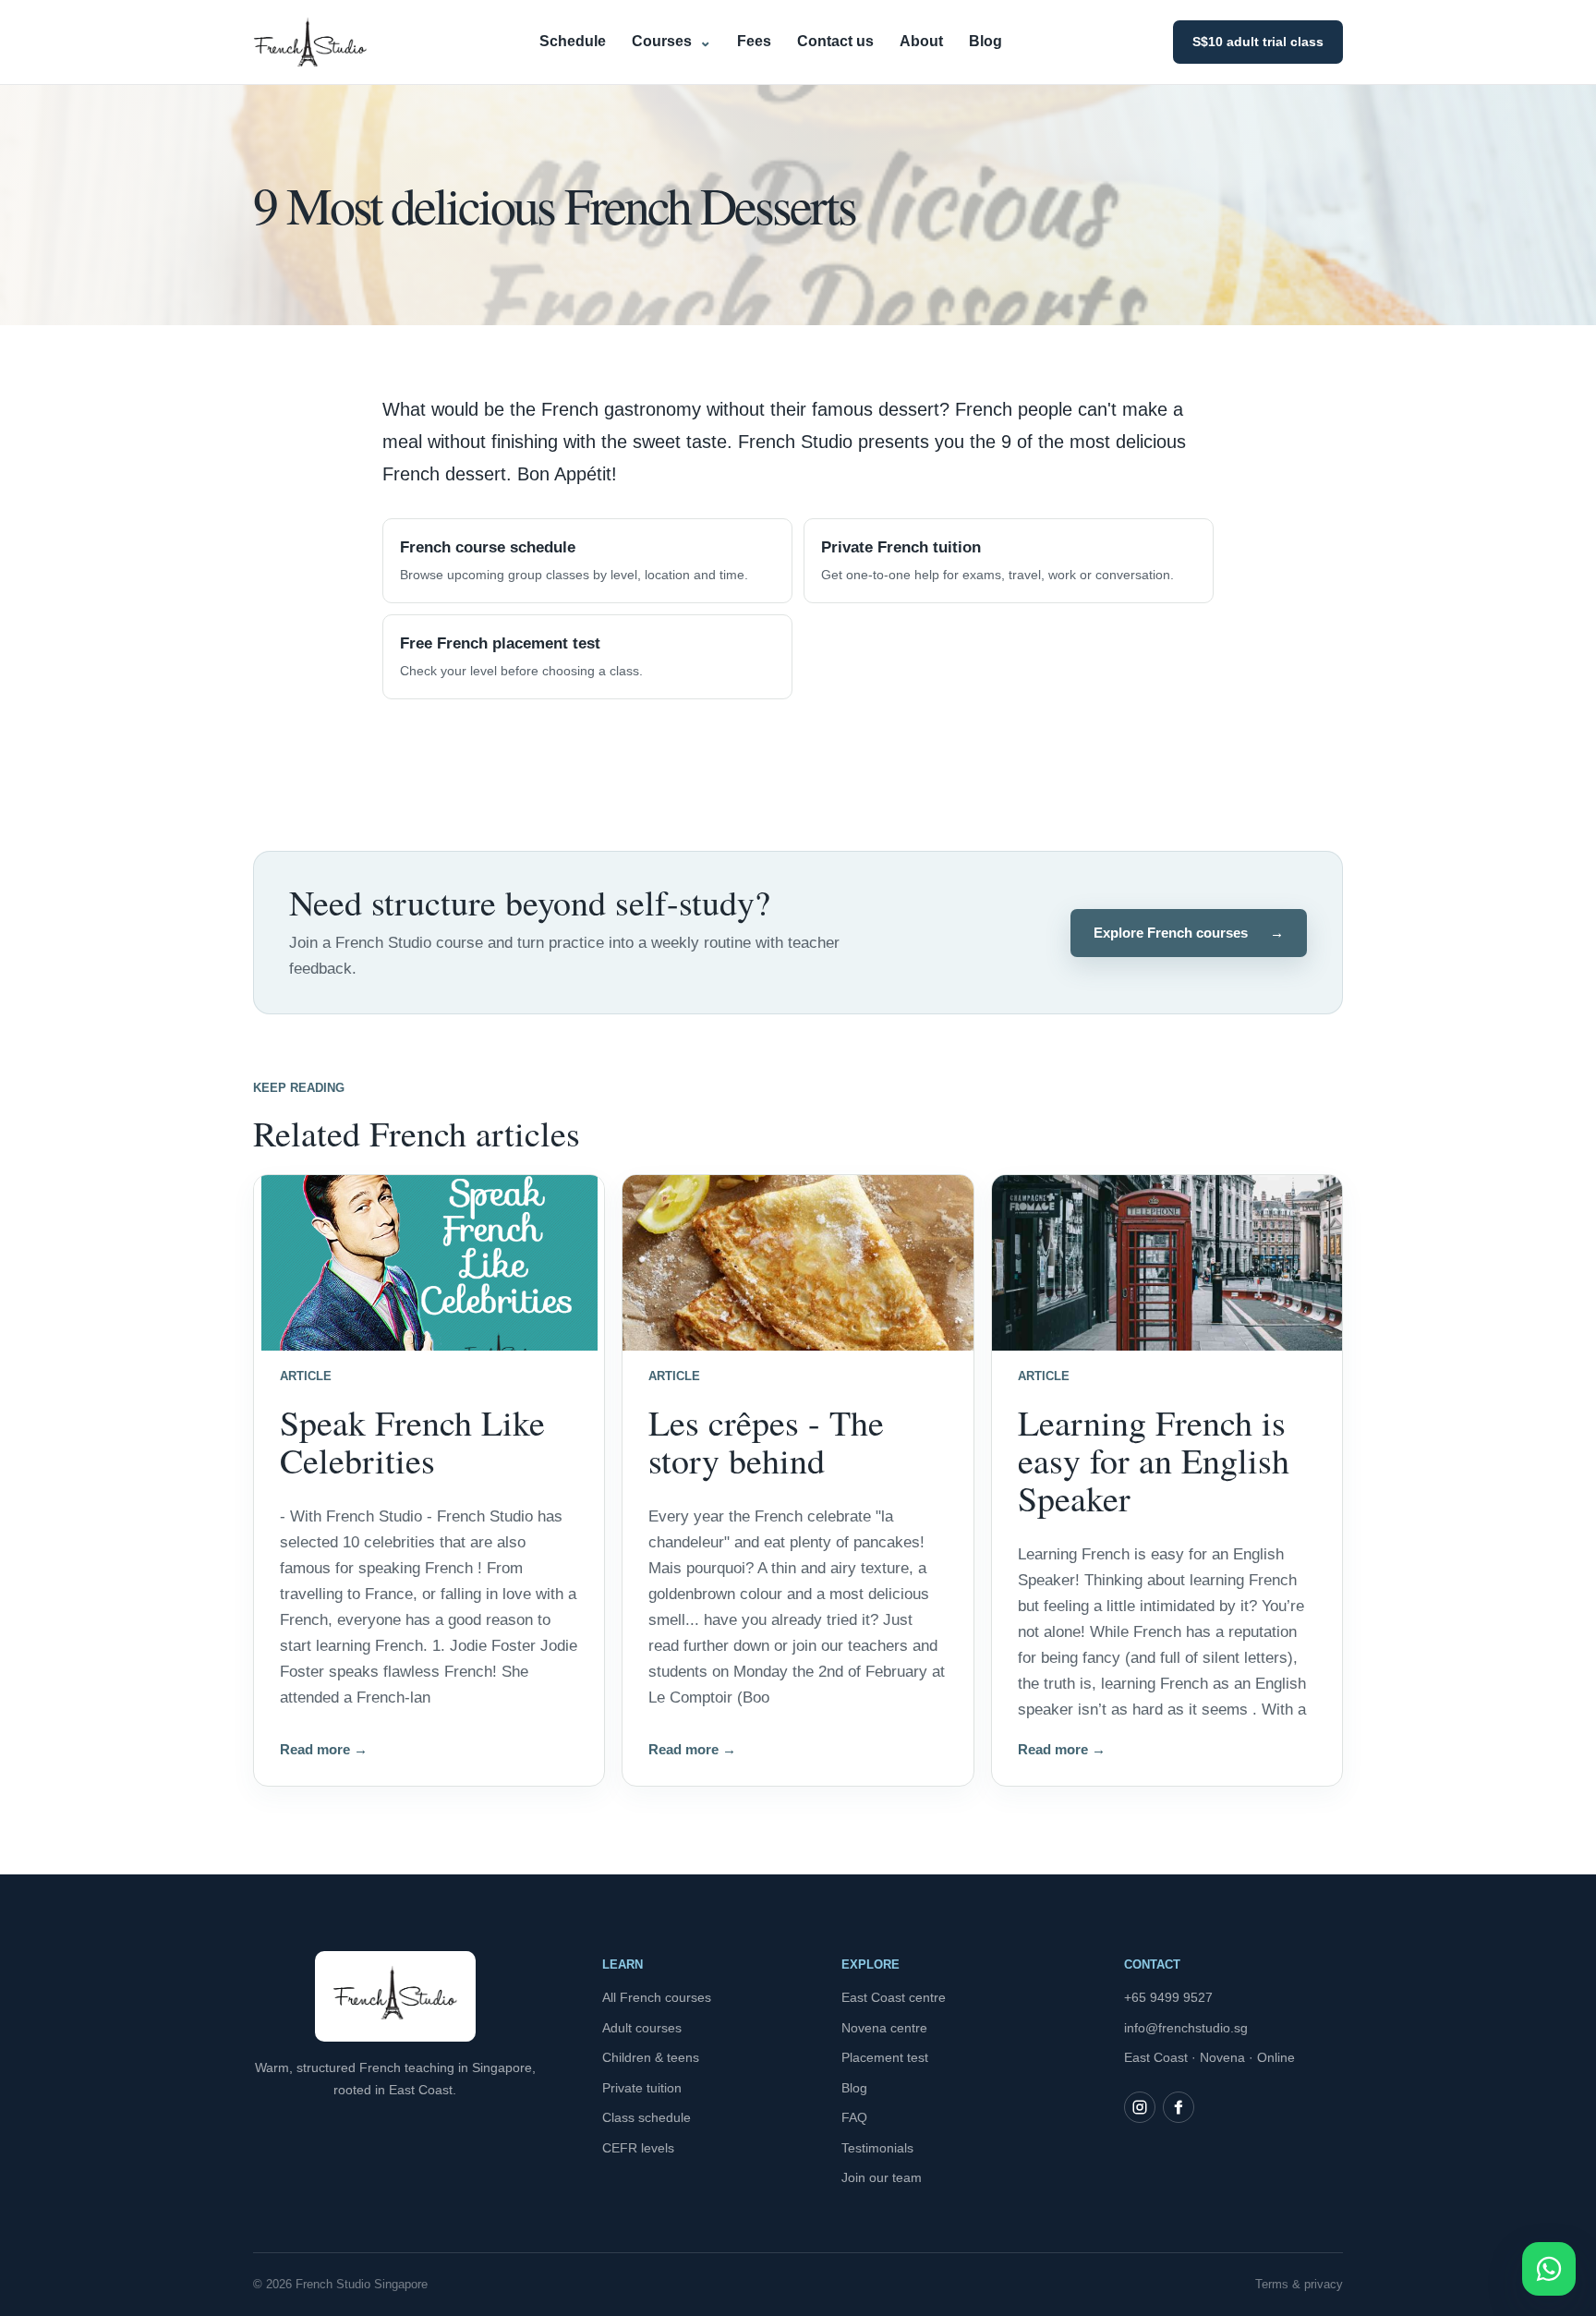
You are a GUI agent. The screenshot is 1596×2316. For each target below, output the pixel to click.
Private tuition (642, 2088)
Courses (671, 41)
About (921, 41)
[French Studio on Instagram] (1140, 2107)
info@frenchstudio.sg (1186, 2028)
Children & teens (651, 2057)
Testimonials (877, 2148)
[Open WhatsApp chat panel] (1549, 2269)
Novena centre (884, 2028)
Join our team (882, 2177)
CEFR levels (638, 2148)
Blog (985, 41)
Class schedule (647, 2117)
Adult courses (642, 2028)
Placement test (885, 2057)
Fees (754, 41)
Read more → (324, 1749)
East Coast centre (894, 1997)
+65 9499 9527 (1168, 1997)
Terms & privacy (1299, 2284)
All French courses (657, 1997)
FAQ (854, 2117)
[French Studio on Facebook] (1179, 2107)
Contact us (835, 41)
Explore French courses (1189, 933)
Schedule (573, 41)
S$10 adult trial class (1258, 42)
